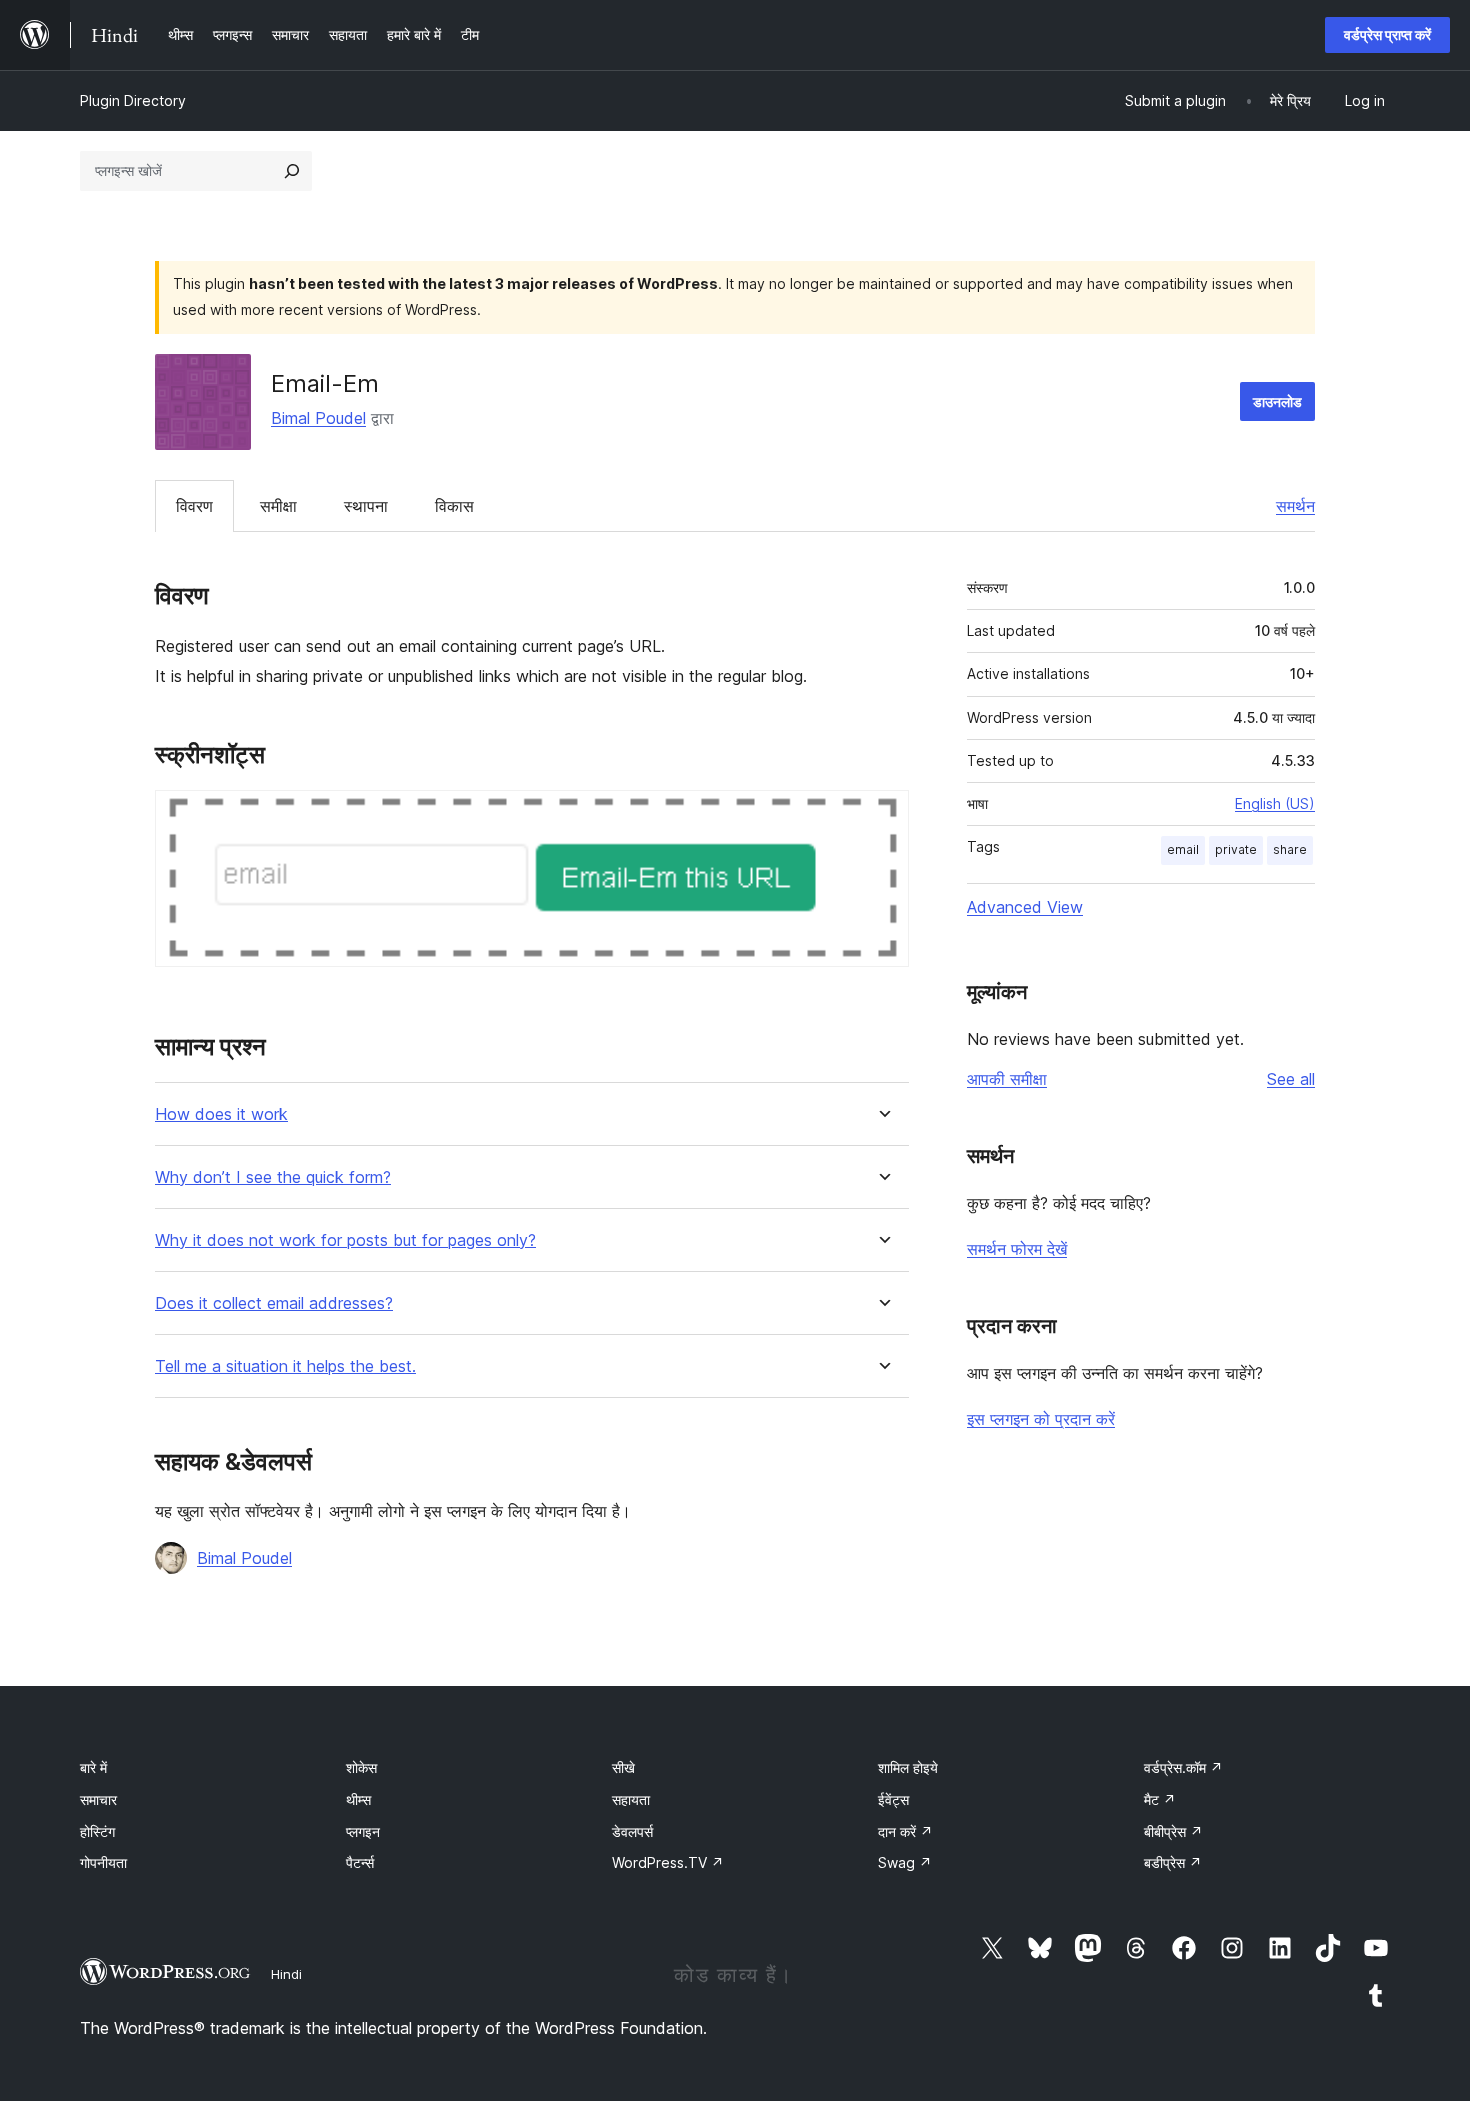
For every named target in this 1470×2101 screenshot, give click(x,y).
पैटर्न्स (360, 1862)
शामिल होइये (908, 1767)
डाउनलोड (1277, 401)
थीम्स (358, 1799)
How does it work (221, 1114)
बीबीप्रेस (1173, 1831)
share (1290, 849)
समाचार (98, 1799)
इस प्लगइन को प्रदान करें (1041, 1419)
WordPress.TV (668, 1862)
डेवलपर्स (632, 1831)
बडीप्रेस (1173, 1862)
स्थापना (366, 506)
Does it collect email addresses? (274, 1303)
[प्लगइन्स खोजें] (292, 171)
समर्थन (1295, 506)
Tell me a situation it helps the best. (285, 1366)
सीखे (623, 1767)
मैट (1160, 1799)
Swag (905, 1862)
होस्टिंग (97, 1831)
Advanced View (1025, 907)
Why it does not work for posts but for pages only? (345, 1240)
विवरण (194, 506)
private (1236, 849)
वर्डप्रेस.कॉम (1183, 1767)
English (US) (1275, 803)
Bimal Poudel (318, 418)
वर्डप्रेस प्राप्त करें (1387, 34)
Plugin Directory (133, 100)
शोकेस (361, 1767)
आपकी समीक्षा (1007, 1079)
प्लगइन (363, 1831)
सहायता (631, 1799)
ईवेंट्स (893, 1799)
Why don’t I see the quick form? (273, 1177)
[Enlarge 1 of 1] (882, 817)
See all (1291, 1079)
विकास (454, 506)
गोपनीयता (103, 1862)
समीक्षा (278, 506)
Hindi (286, 1974)
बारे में (93, 1767)
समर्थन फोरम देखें (1017, 1249)
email (1183, 849)
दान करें (905, 1831)
